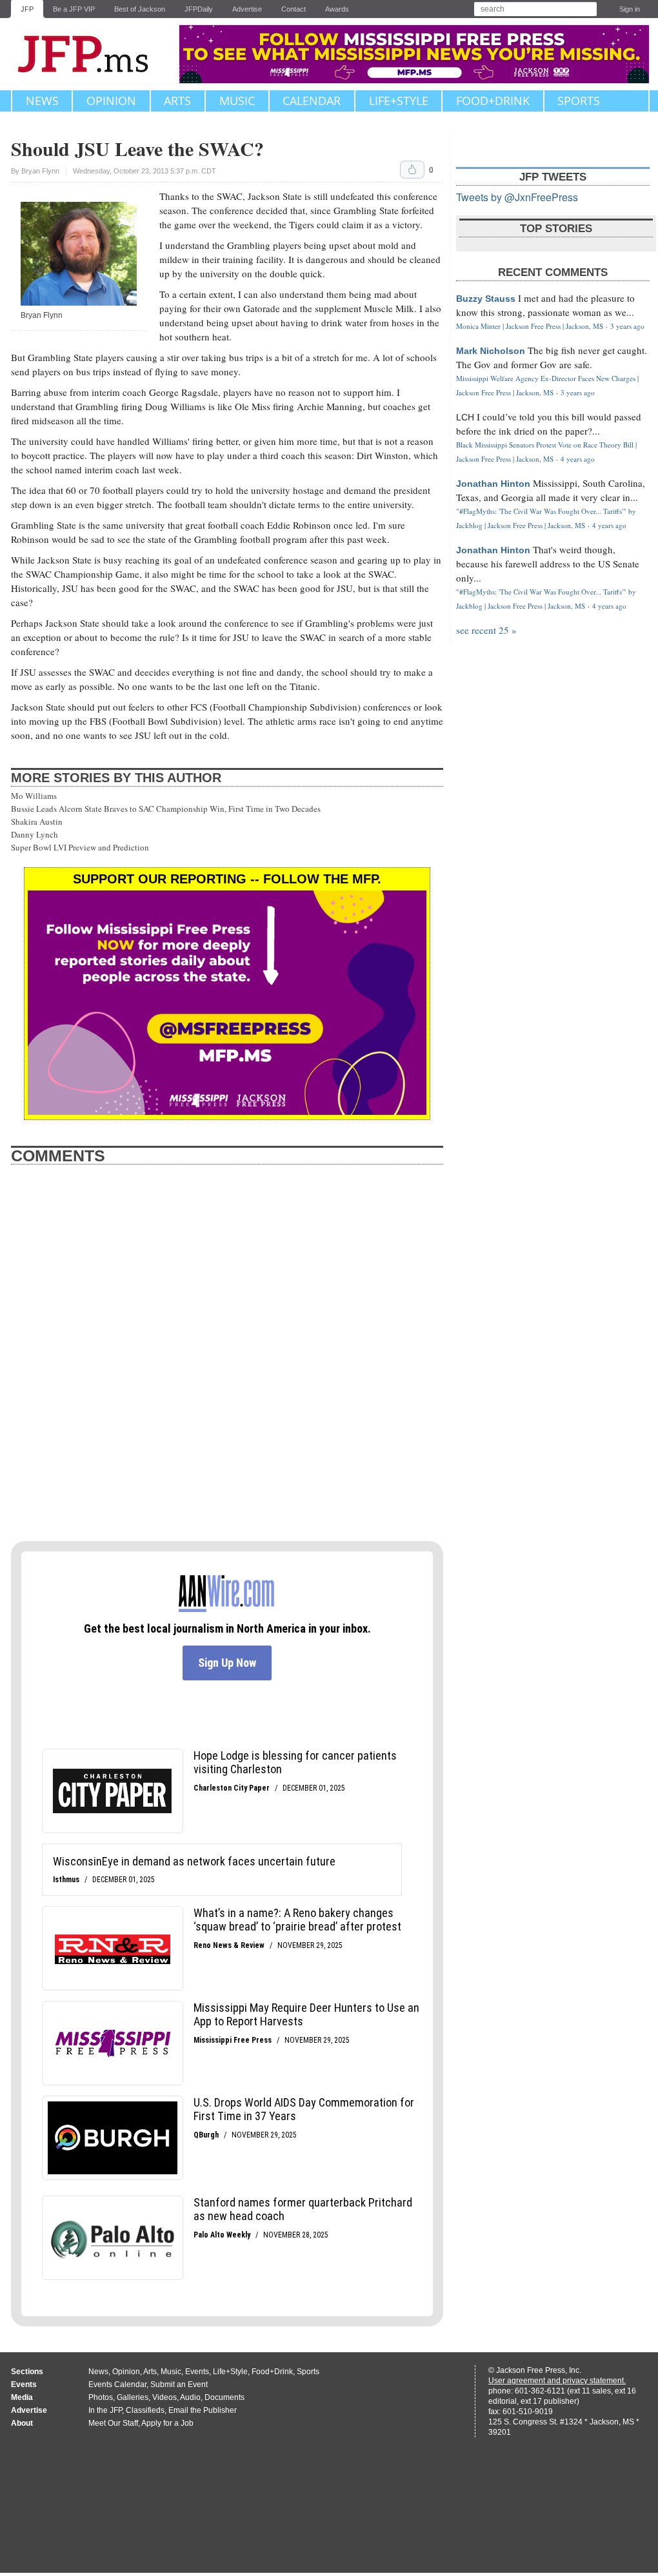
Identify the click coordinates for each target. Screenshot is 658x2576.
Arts (177, 101)
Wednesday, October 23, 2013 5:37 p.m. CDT (145, 171)
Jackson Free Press (92, 54)
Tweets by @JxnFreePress (517, 197)
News (42, 101)
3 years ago (627, 326)
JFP (27, 9)
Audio (190, 2397)
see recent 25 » (486, 630)
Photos (101, 2397)
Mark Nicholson (491, 351)
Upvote (412, 170)
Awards (337, 9)
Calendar (312, 101)
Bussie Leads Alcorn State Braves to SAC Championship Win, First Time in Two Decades (166, 809)
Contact (294, 9)
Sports (579, 101)
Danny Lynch (35, 834)
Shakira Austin (37, 821)
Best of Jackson (140, 9)
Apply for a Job (167, 2423)
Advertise (247, 9)
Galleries (133, 2397)
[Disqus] (227, 1362)
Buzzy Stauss (486, 299)
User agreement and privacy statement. (557, 2381)
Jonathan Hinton (493, 484)
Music (237, 101)
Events (197, 2372)
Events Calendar (117, 2384)
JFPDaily (199, 9)
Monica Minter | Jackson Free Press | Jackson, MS (530, 326)
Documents (224, 2397)
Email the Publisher (203, 2410)
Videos (164, 2397)
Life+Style (399, 101)
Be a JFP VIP (74, 9)
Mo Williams (34, 796)
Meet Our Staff (113, 2423)
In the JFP (105, 2410)
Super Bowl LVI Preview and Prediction (80, 847)
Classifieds (145, 2410)
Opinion (111, 101)
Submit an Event (179, 2384)
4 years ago (578, 459)
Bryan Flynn (40, 171)
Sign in (630, 9)
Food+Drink (493, 101)
